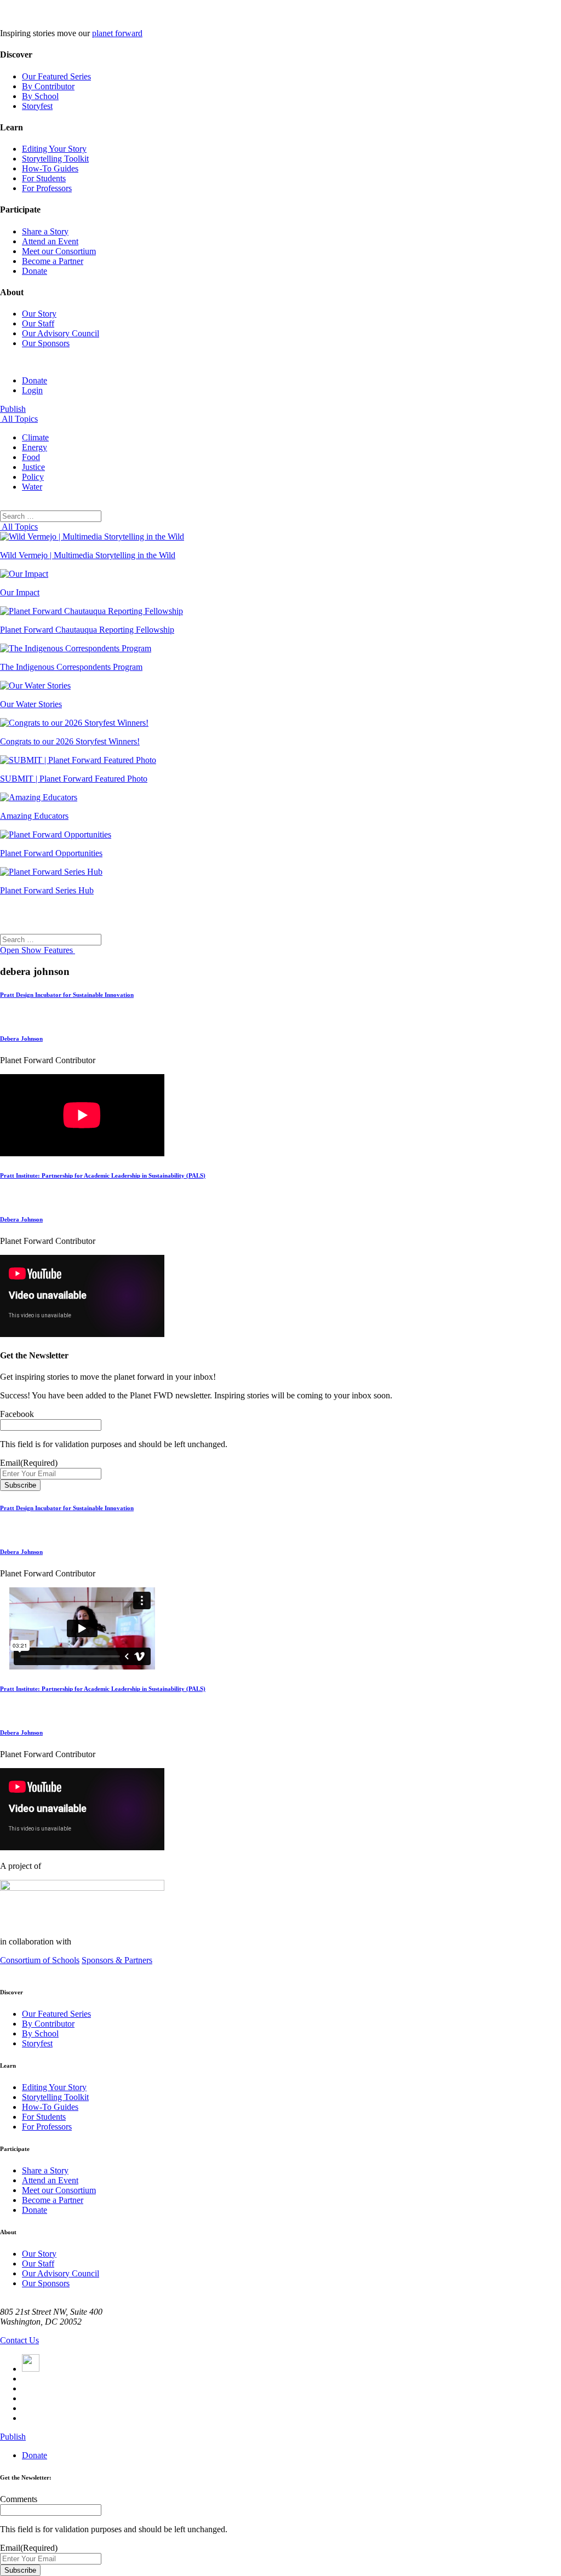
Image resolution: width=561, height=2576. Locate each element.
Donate (35, 271)
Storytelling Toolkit (55, 159)
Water (32, 487)
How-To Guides (50, 168)
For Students (44, 178)
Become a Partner (53, 261)
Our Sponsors (46, 343)
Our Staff (38, 323)
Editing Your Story (54, 149)
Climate (35, 437)
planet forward (117, 33)
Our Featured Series (56, 76)
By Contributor (48, 86)
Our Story (39, 314)
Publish (13, 409)
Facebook (17, 1414)
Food (31, 457)
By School (40, 96)
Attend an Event (50, 241)
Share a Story (45, 231)
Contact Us (19, 2340)
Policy (33, 477)
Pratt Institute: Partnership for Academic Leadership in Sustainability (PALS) (103, 1175)
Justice (33, 467)
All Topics (19, 419)
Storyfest (37, 106)
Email (29, 1463)
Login (32, 390)
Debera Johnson (21, 1039)
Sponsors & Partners (117, 1960)
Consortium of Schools (40, 1960)
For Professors (47, 188)
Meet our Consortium (59, 251)
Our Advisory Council (61, 333)
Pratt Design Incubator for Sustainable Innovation (67, 995)
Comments (19, 2499)
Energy (35, 447)
